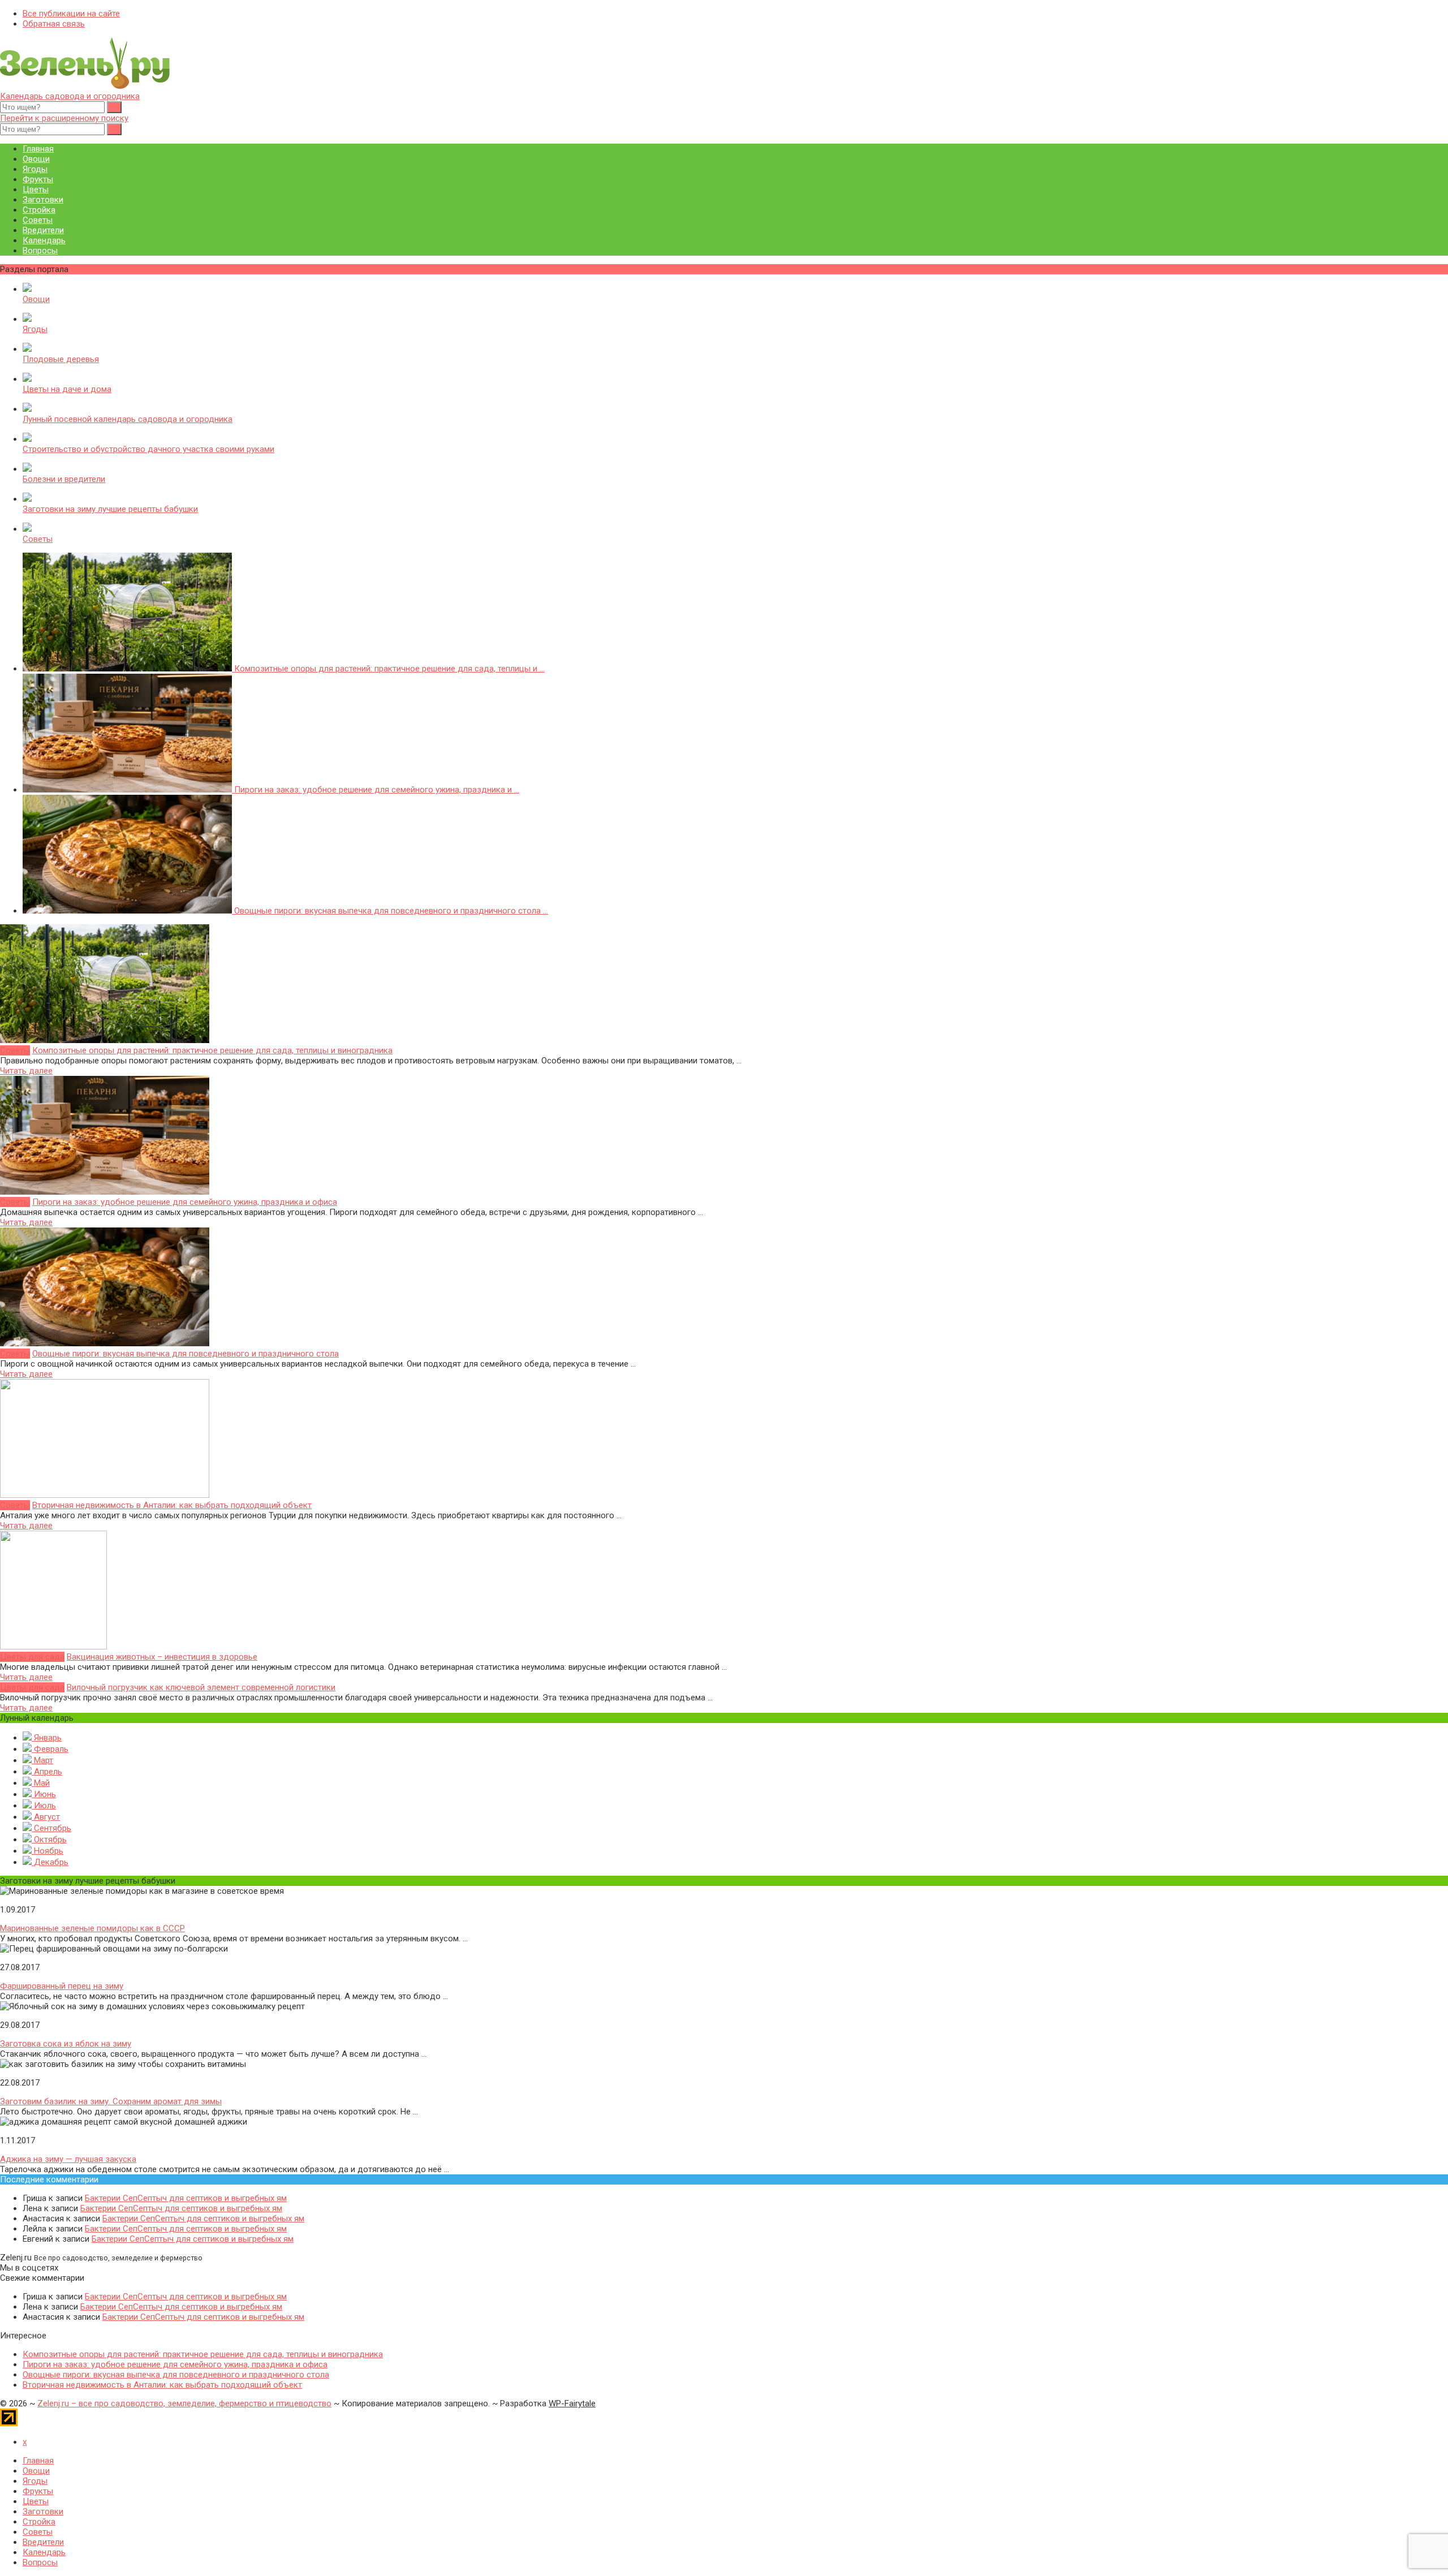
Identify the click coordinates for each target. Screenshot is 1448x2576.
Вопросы (40, 251)
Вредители (43, 230)
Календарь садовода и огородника (70, 96)
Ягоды (35, 169)
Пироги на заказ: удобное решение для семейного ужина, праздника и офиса (185, 1202)
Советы (38, 220)
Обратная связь (54, 24)
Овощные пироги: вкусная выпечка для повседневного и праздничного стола (186, 1354)
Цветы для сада (32, 1657)
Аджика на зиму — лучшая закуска (68, 2159)
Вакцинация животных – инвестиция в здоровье (162, 1657)
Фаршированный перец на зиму (62, 1986)
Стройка (39, 210)
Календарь (44, 240)
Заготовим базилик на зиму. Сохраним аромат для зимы (111, 2101)
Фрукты (38, 179)
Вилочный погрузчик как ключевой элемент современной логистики (201, 1687)
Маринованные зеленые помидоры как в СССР (92, 1928)
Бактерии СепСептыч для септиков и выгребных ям (186, 2198)
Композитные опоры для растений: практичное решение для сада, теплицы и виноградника (212, 1050)
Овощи (36, 159)
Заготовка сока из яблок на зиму (66, 2044)
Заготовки (43, 200)
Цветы (36, 189)
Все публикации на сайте (71, 14)
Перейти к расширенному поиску (64, 118)
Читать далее (26, 1071)
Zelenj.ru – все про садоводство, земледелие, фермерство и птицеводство (184, 2403)
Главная (38, 149)
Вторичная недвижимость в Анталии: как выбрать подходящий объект (172, 1505)
